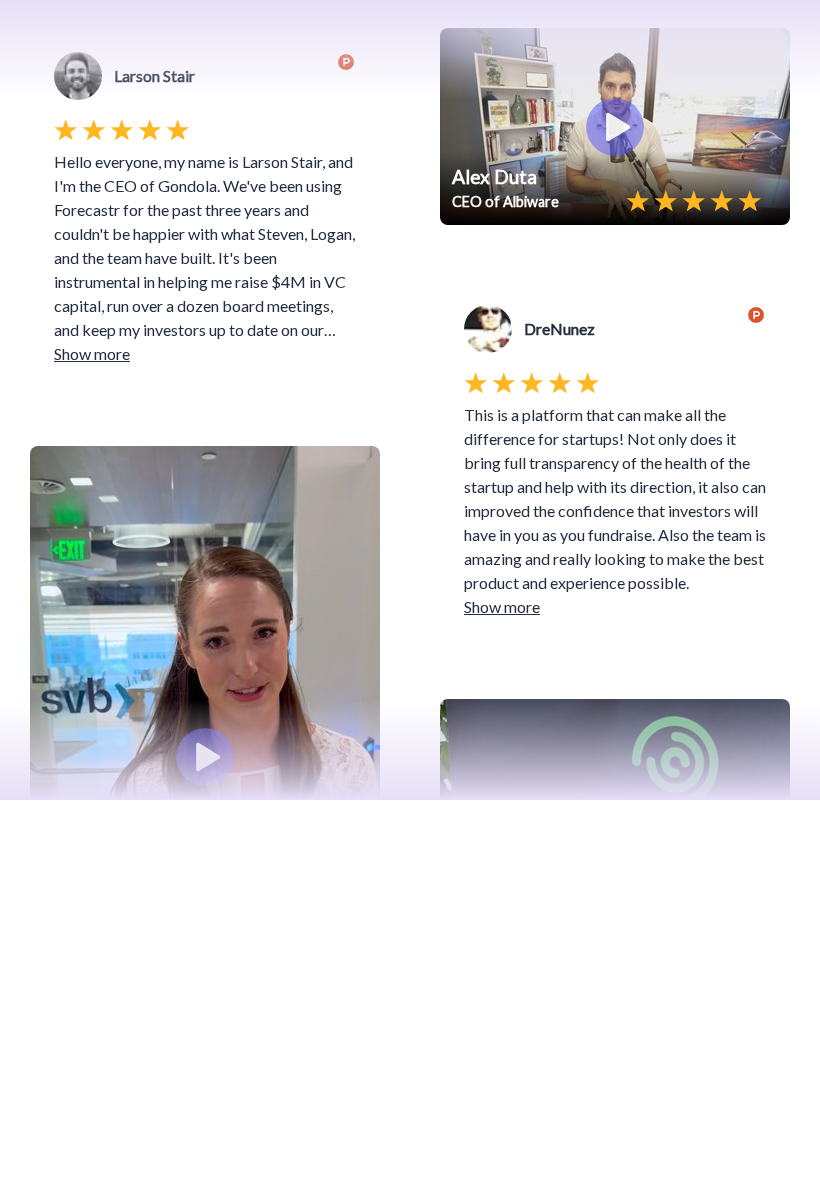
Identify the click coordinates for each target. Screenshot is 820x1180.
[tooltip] (52, 468)
